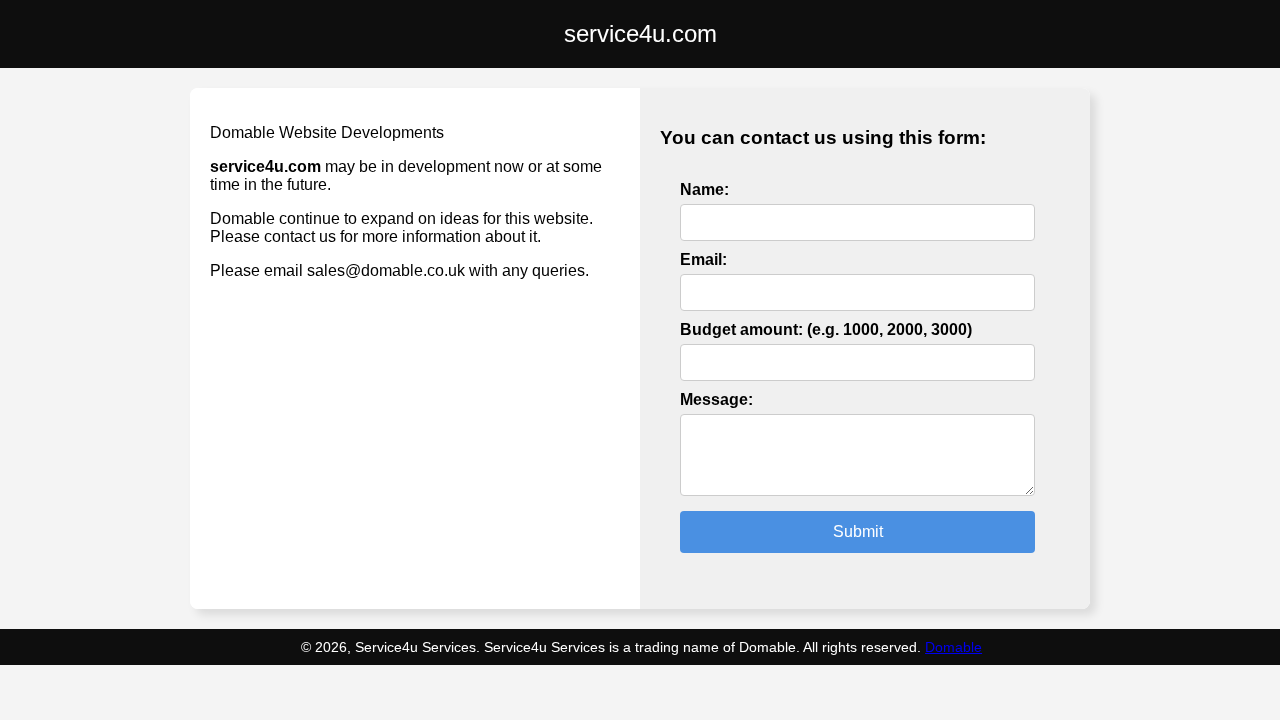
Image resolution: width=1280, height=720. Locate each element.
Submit (858, 531)
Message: (716, 399)
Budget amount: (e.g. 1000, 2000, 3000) (826, 329)
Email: (703, 259)
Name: (704, 189)
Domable (953, 647)
